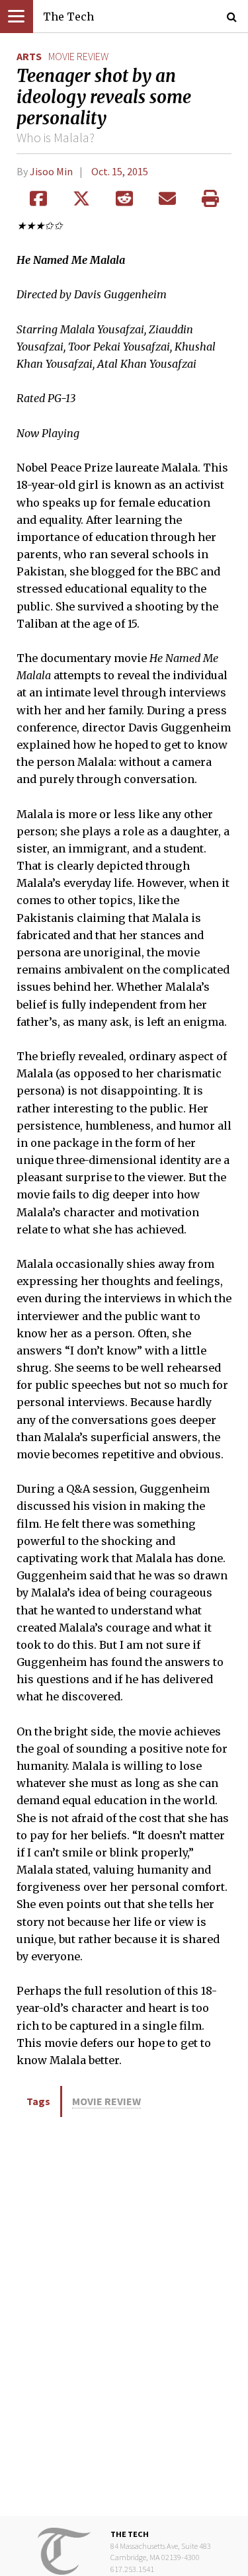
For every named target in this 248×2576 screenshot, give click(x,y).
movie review (78, 56)
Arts (29, 56)
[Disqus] (124, 2315)
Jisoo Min (51, 171)
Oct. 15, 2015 (120, 171)
